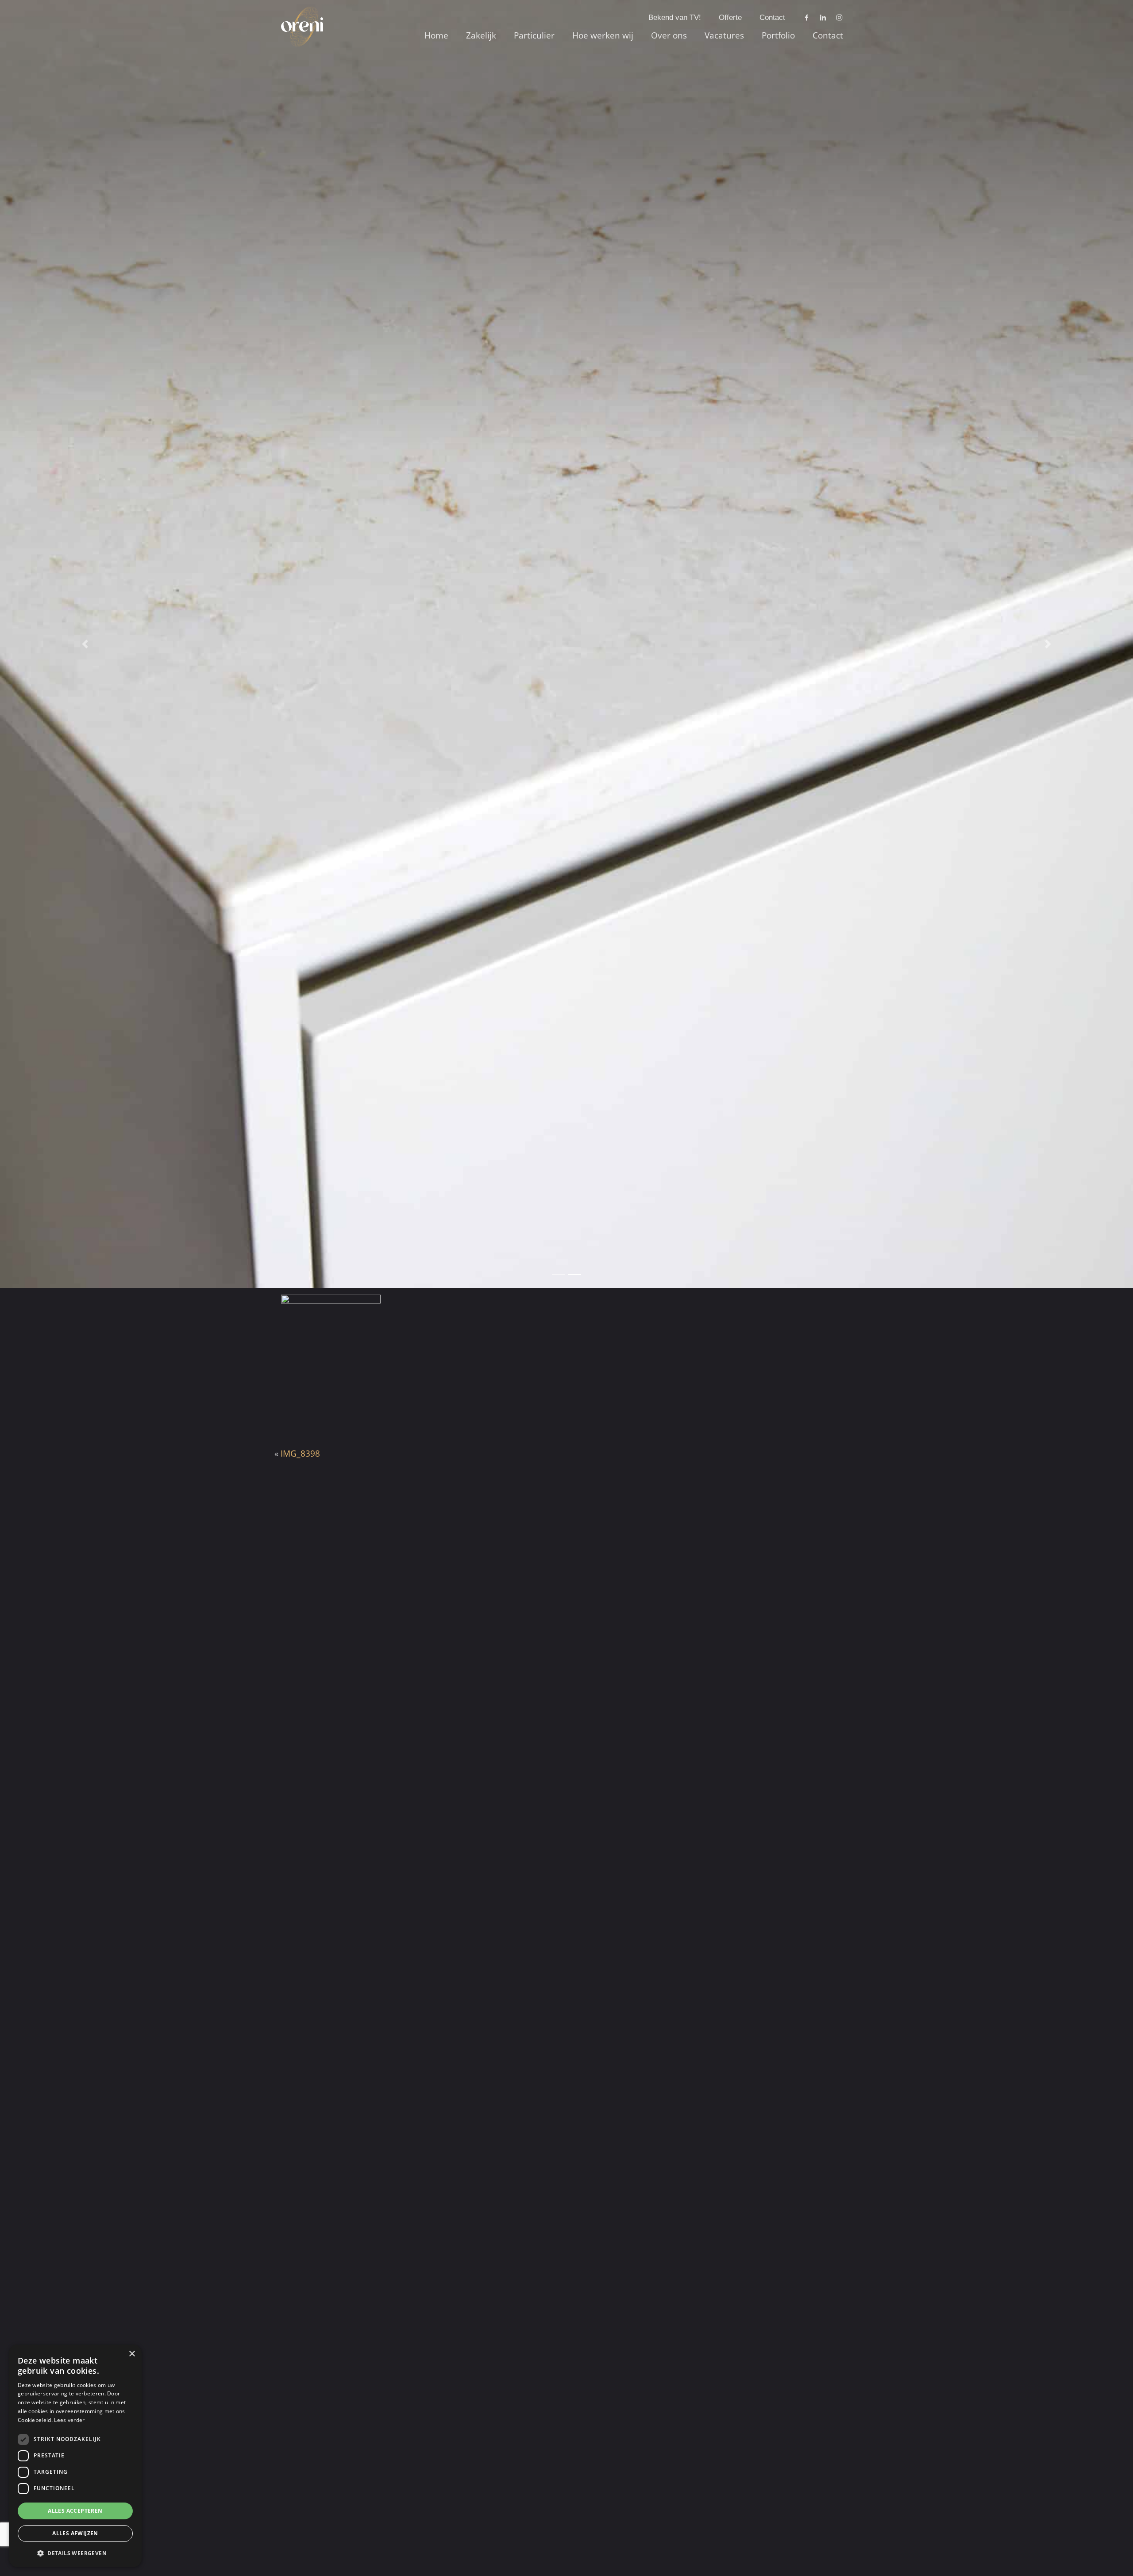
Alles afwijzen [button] (75, 2533)
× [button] (132, 2354)
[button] (75, 2553)
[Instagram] (839, 18)
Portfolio (778, 35)
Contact (772, 17)
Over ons (669, 35)
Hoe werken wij (603, 35)
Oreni (298, 17)
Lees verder (69, 2420)
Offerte (730, 17)
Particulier (534, 35)
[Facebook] (807, 18)
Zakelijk (481, 35)
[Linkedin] (823, 18)
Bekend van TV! (675, 17)
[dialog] (75, 2456)
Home (436, 35)
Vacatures (724, 35)
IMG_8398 (300, 1454)
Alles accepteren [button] (75, 2511)
